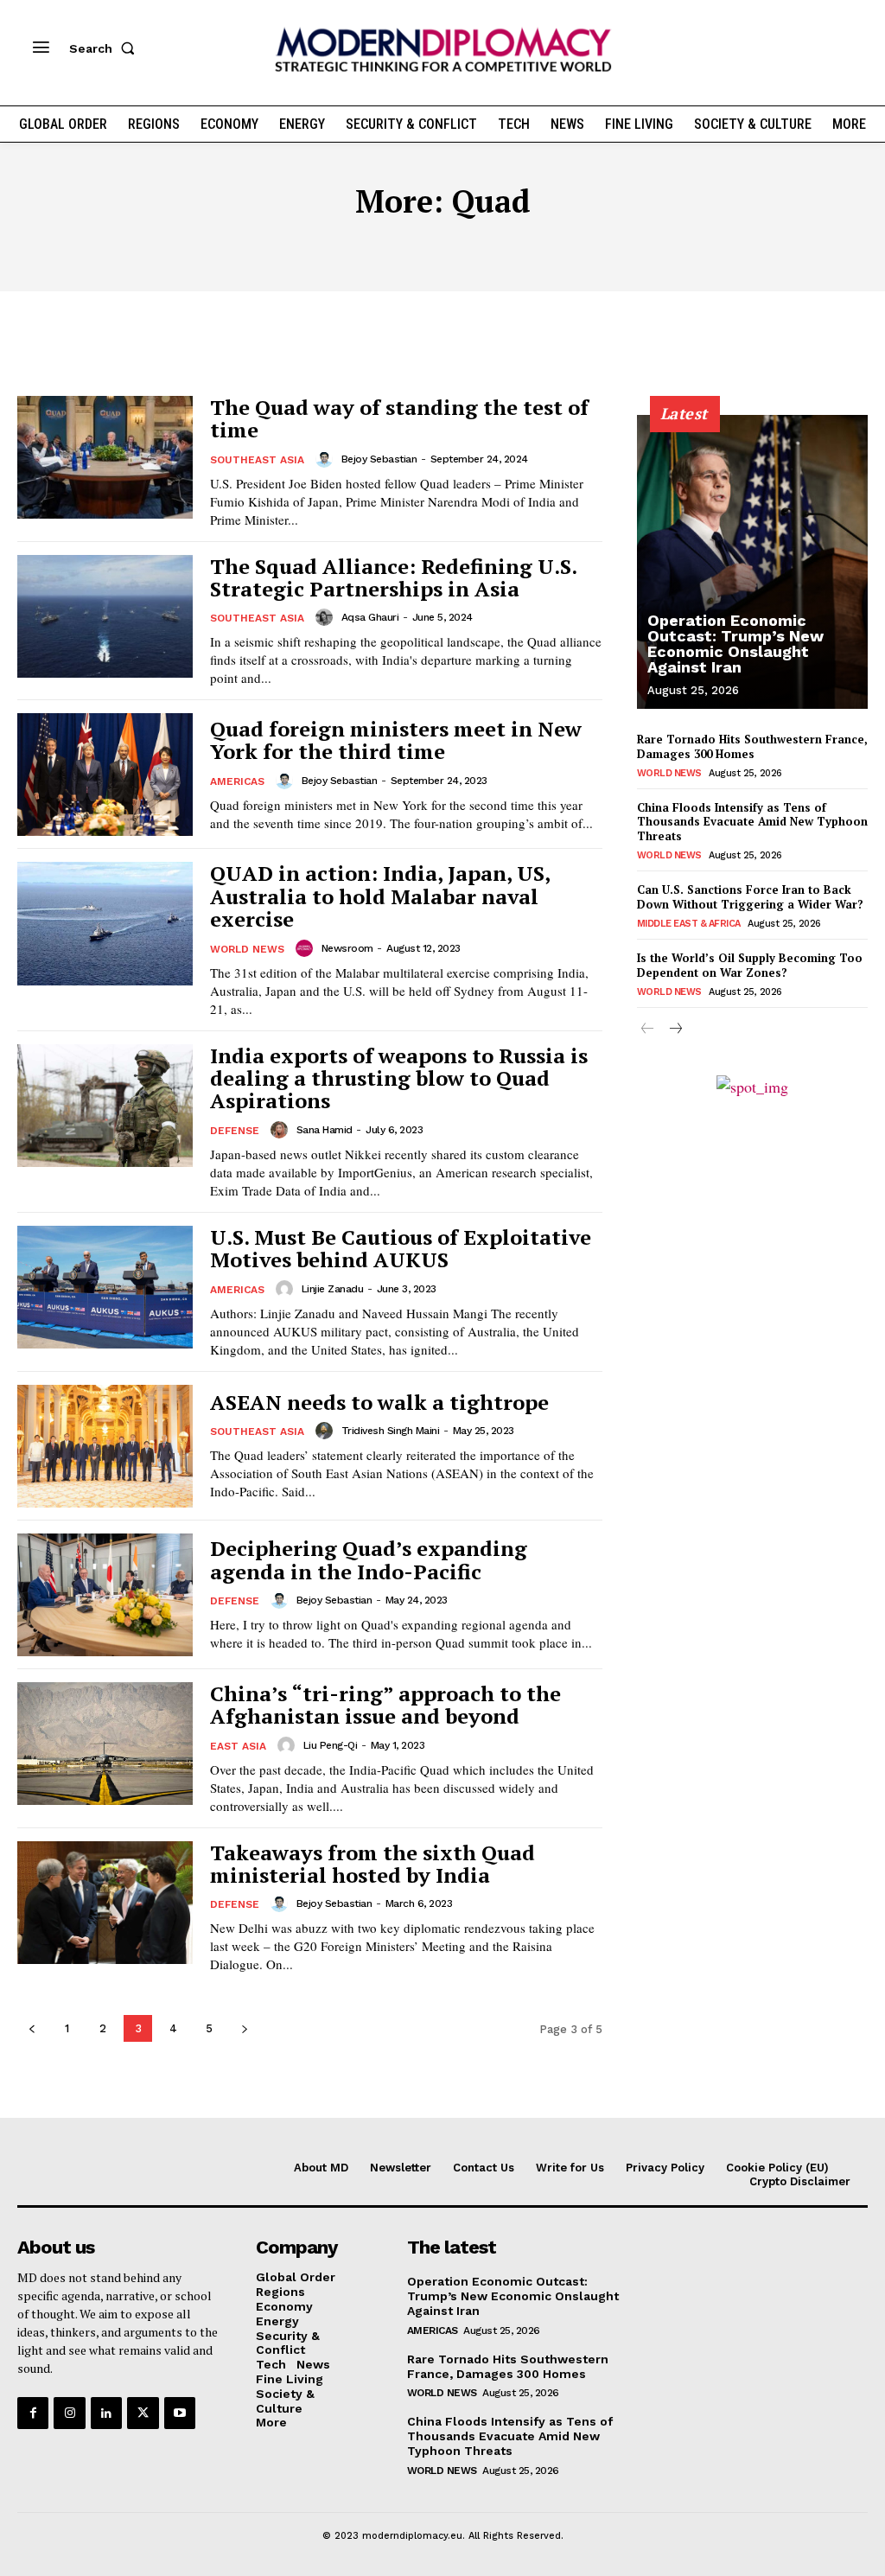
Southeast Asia (257, 460)
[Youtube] (180, 2413)
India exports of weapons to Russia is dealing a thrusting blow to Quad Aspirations (399, 1078)
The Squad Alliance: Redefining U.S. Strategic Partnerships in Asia (394, 577)
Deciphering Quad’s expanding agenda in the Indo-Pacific (369, 1559)
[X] (143, 2413)
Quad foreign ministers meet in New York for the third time (396, 740)
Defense (235, 1131)
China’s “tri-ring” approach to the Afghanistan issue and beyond (385, 1705)
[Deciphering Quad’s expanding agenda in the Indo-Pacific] (105, 1595)
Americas (237, 781)
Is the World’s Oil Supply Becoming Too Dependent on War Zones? (750, 965)
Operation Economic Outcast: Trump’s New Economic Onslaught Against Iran (735, 644)
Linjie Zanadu (333, 1289)
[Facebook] (33, 2413)
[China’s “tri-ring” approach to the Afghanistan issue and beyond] (105, 1744)
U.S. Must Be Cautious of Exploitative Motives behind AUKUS (401, 1248)
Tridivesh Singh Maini (391, 1431)
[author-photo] (327, 459)
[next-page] (244, 2028)
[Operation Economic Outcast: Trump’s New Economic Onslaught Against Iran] (752, 562)
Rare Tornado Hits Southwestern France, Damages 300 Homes (752, 746)
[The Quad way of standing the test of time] (105, 457)
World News (247, 949)
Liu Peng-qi (331, 1745)
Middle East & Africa (689, 924)
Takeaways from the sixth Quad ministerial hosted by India (372, 1864)
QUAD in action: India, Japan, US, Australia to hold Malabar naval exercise (380, 896)
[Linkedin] (106, 2413)
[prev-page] (32, 2028)
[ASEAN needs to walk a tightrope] (105, 1446)
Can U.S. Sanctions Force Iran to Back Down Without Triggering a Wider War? (750, 897)
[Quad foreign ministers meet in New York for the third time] (105, 775)
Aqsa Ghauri (370, 617)
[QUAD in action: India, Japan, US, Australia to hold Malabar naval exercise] (105, 923)
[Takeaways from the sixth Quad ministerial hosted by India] (105, 1903)
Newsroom (347, 948)
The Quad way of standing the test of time (399, 418)
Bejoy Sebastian (379, 459)
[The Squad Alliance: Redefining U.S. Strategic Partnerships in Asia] (105, 616)
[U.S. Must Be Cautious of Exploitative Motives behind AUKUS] (105, 1287)
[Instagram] (69, 2413)
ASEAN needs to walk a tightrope (379, 1402)
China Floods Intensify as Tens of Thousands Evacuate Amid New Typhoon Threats (752, 822)
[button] (105, 48)
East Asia (238, 1746)
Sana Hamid (325, 1130)
